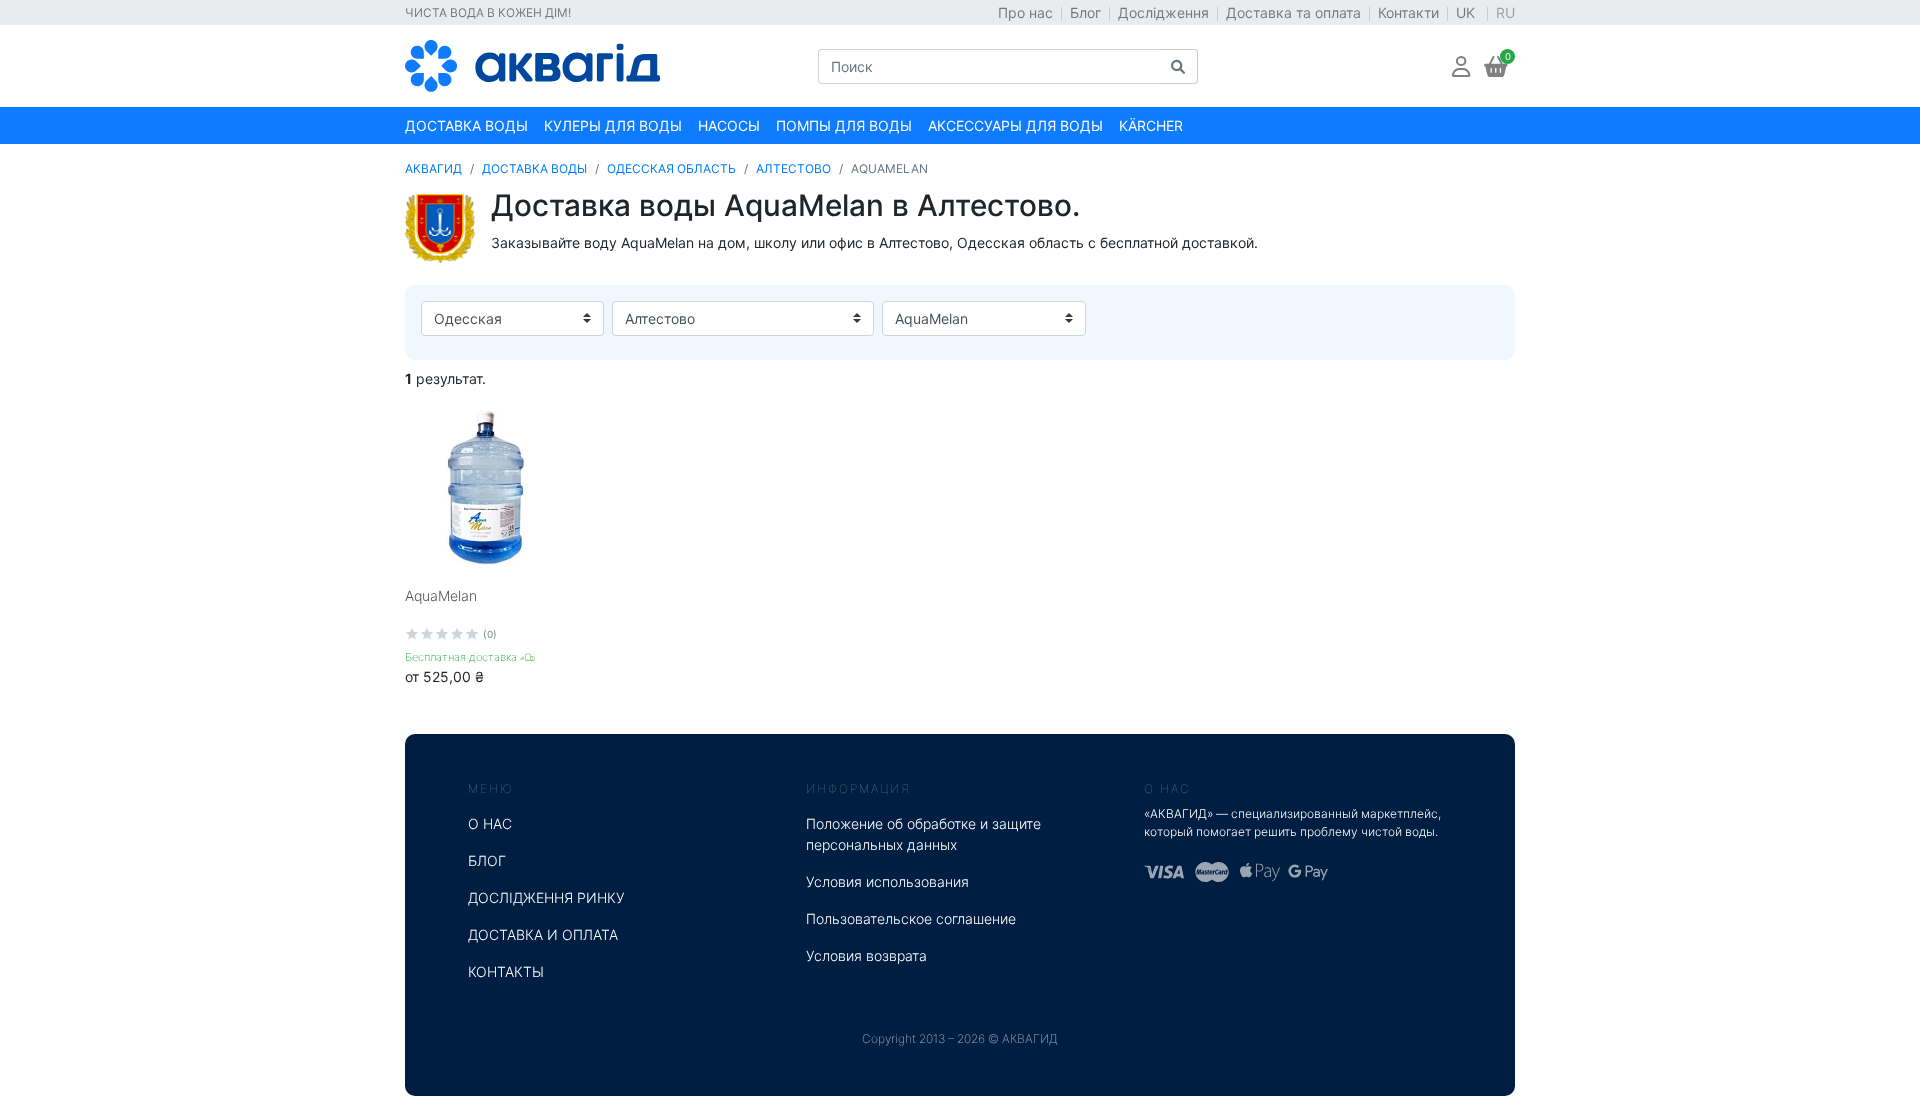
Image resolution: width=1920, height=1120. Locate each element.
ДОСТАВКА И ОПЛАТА (543, 934)
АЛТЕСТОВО (793, 168)
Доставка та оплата (1293, 12)
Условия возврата (866, 955)
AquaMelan (441, 595)
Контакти (1408, 12)
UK (1467, 12)
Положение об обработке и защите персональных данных (923, 834)
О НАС (490, 823)
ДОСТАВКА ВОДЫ (534, 168)
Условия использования (887, 881)
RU (1505, 12)
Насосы (729, 125)
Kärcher (1151, 125)
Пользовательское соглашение (911, 918)
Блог (1085, 12)
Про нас (1025, 12)
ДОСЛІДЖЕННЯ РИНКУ (546, 897)
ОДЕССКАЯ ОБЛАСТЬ (671, 168)
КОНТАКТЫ (506, 971)
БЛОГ (487, 860)
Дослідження (1163, 12)
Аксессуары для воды (1015, 125)
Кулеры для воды (613, 125)
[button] (1461, 66)
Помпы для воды (844, 125)
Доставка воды (466, 125)
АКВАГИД (433, 168)
